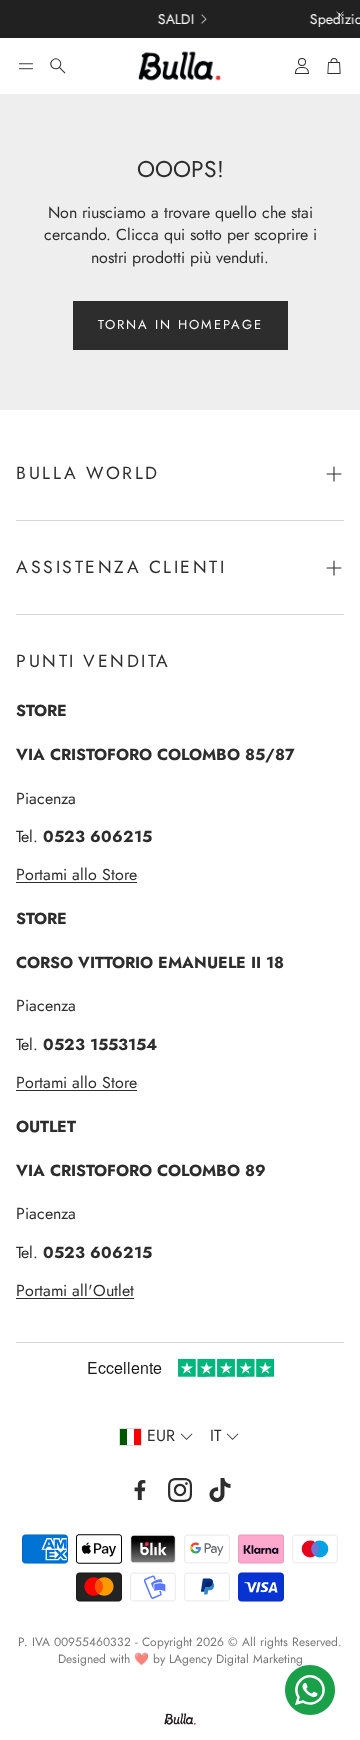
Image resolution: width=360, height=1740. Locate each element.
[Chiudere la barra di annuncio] (340, 15)
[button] (26, 66)
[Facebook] (140, 1490)
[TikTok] (220, 1490)
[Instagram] (180, 1490)
